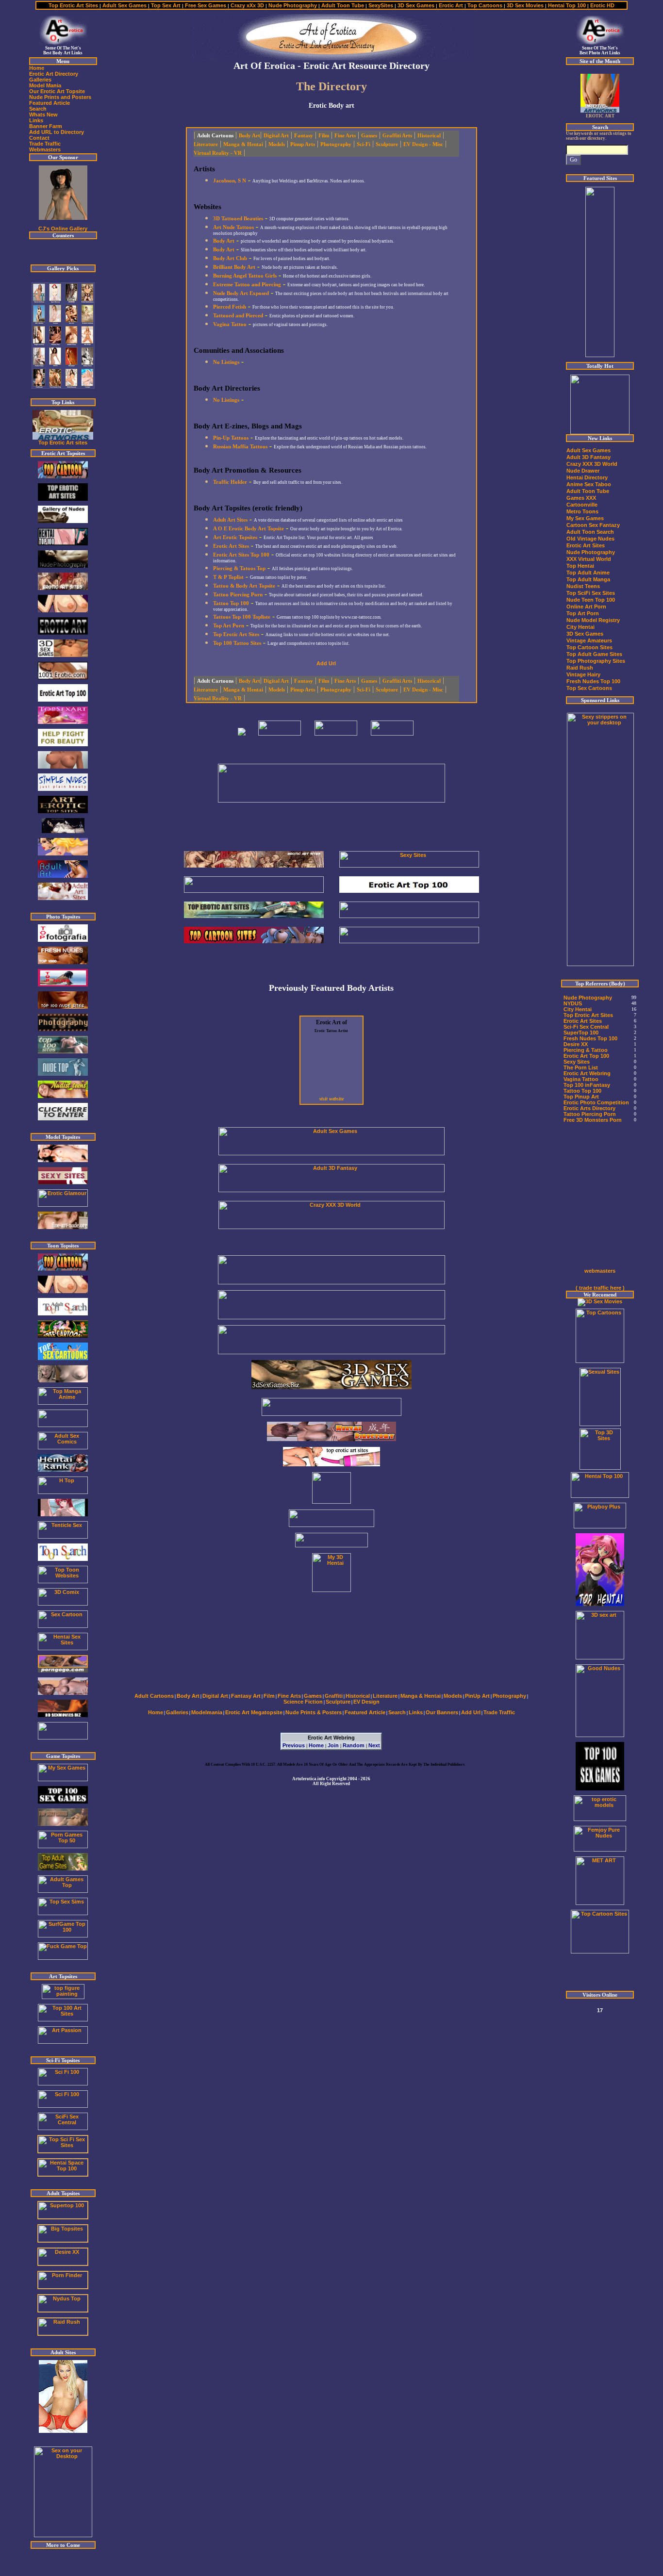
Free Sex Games (205, 5)
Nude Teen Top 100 (591, 600)
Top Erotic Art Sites (74, 5)
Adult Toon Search (590, 532)
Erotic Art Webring (587, 1073)
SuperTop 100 (581, 1033)
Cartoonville (582, 505)
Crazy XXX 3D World (592, 464)
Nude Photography (293, 5)
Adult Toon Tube (343, 5)
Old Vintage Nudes (590, 539)
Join (333, 1745)
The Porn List (581, 1067)
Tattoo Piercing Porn (590, 1114)
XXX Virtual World (589, 559)
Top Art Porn (583, 613)
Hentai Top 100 (567, 5)
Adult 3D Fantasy (588, 457)
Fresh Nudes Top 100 (593, 681)
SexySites (381, 5)
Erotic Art (452, 5)
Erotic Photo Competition (596, 1102)
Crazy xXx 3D (247, 5)
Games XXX (581, 498)
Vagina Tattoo (581, 1079)
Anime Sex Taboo (589, 484)
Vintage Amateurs (589, 640)
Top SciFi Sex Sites (591, 593)
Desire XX (576, 1044)
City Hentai (580, 627)
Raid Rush (580, 668)
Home (316, 1745)
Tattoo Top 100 (582, 1091)
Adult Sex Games (124, 5)
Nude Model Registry (593, 620)
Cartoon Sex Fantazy (593, 525)
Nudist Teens (583, 586)
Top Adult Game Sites (594, 654)
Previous (294, 1745)
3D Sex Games (416, 5)
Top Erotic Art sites (63, 443)
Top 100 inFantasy (587, 1085)
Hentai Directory (587, 477)
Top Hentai (580, 566)
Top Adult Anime (588, 573)
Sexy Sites (577, 1062)
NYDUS (573, 1003)
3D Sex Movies (525, 5)
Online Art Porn (586, 607)
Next (374, 1745)
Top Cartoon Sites (589, 647)
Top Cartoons (485, 5)
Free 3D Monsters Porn (593, 1120)
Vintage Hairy (583, 674)
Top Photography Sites (596, 661)
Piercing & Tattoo (586, 1050)
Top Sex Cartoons (589, 688)
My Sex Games (585, 518)
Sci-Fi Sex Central (586, 1027)
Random (354, 1745)
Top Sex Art (165, 5)
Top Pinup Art (581, 1097)
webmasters (600, 1271)
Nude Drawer (583, 471)
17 (600, 2010)
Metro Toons (582, 511)
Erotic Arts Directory (589, 1108)
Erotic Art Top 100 (586, 1056)
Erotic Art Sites (586, 545)
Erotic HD (602, 5)
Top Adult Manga (588, 579)
